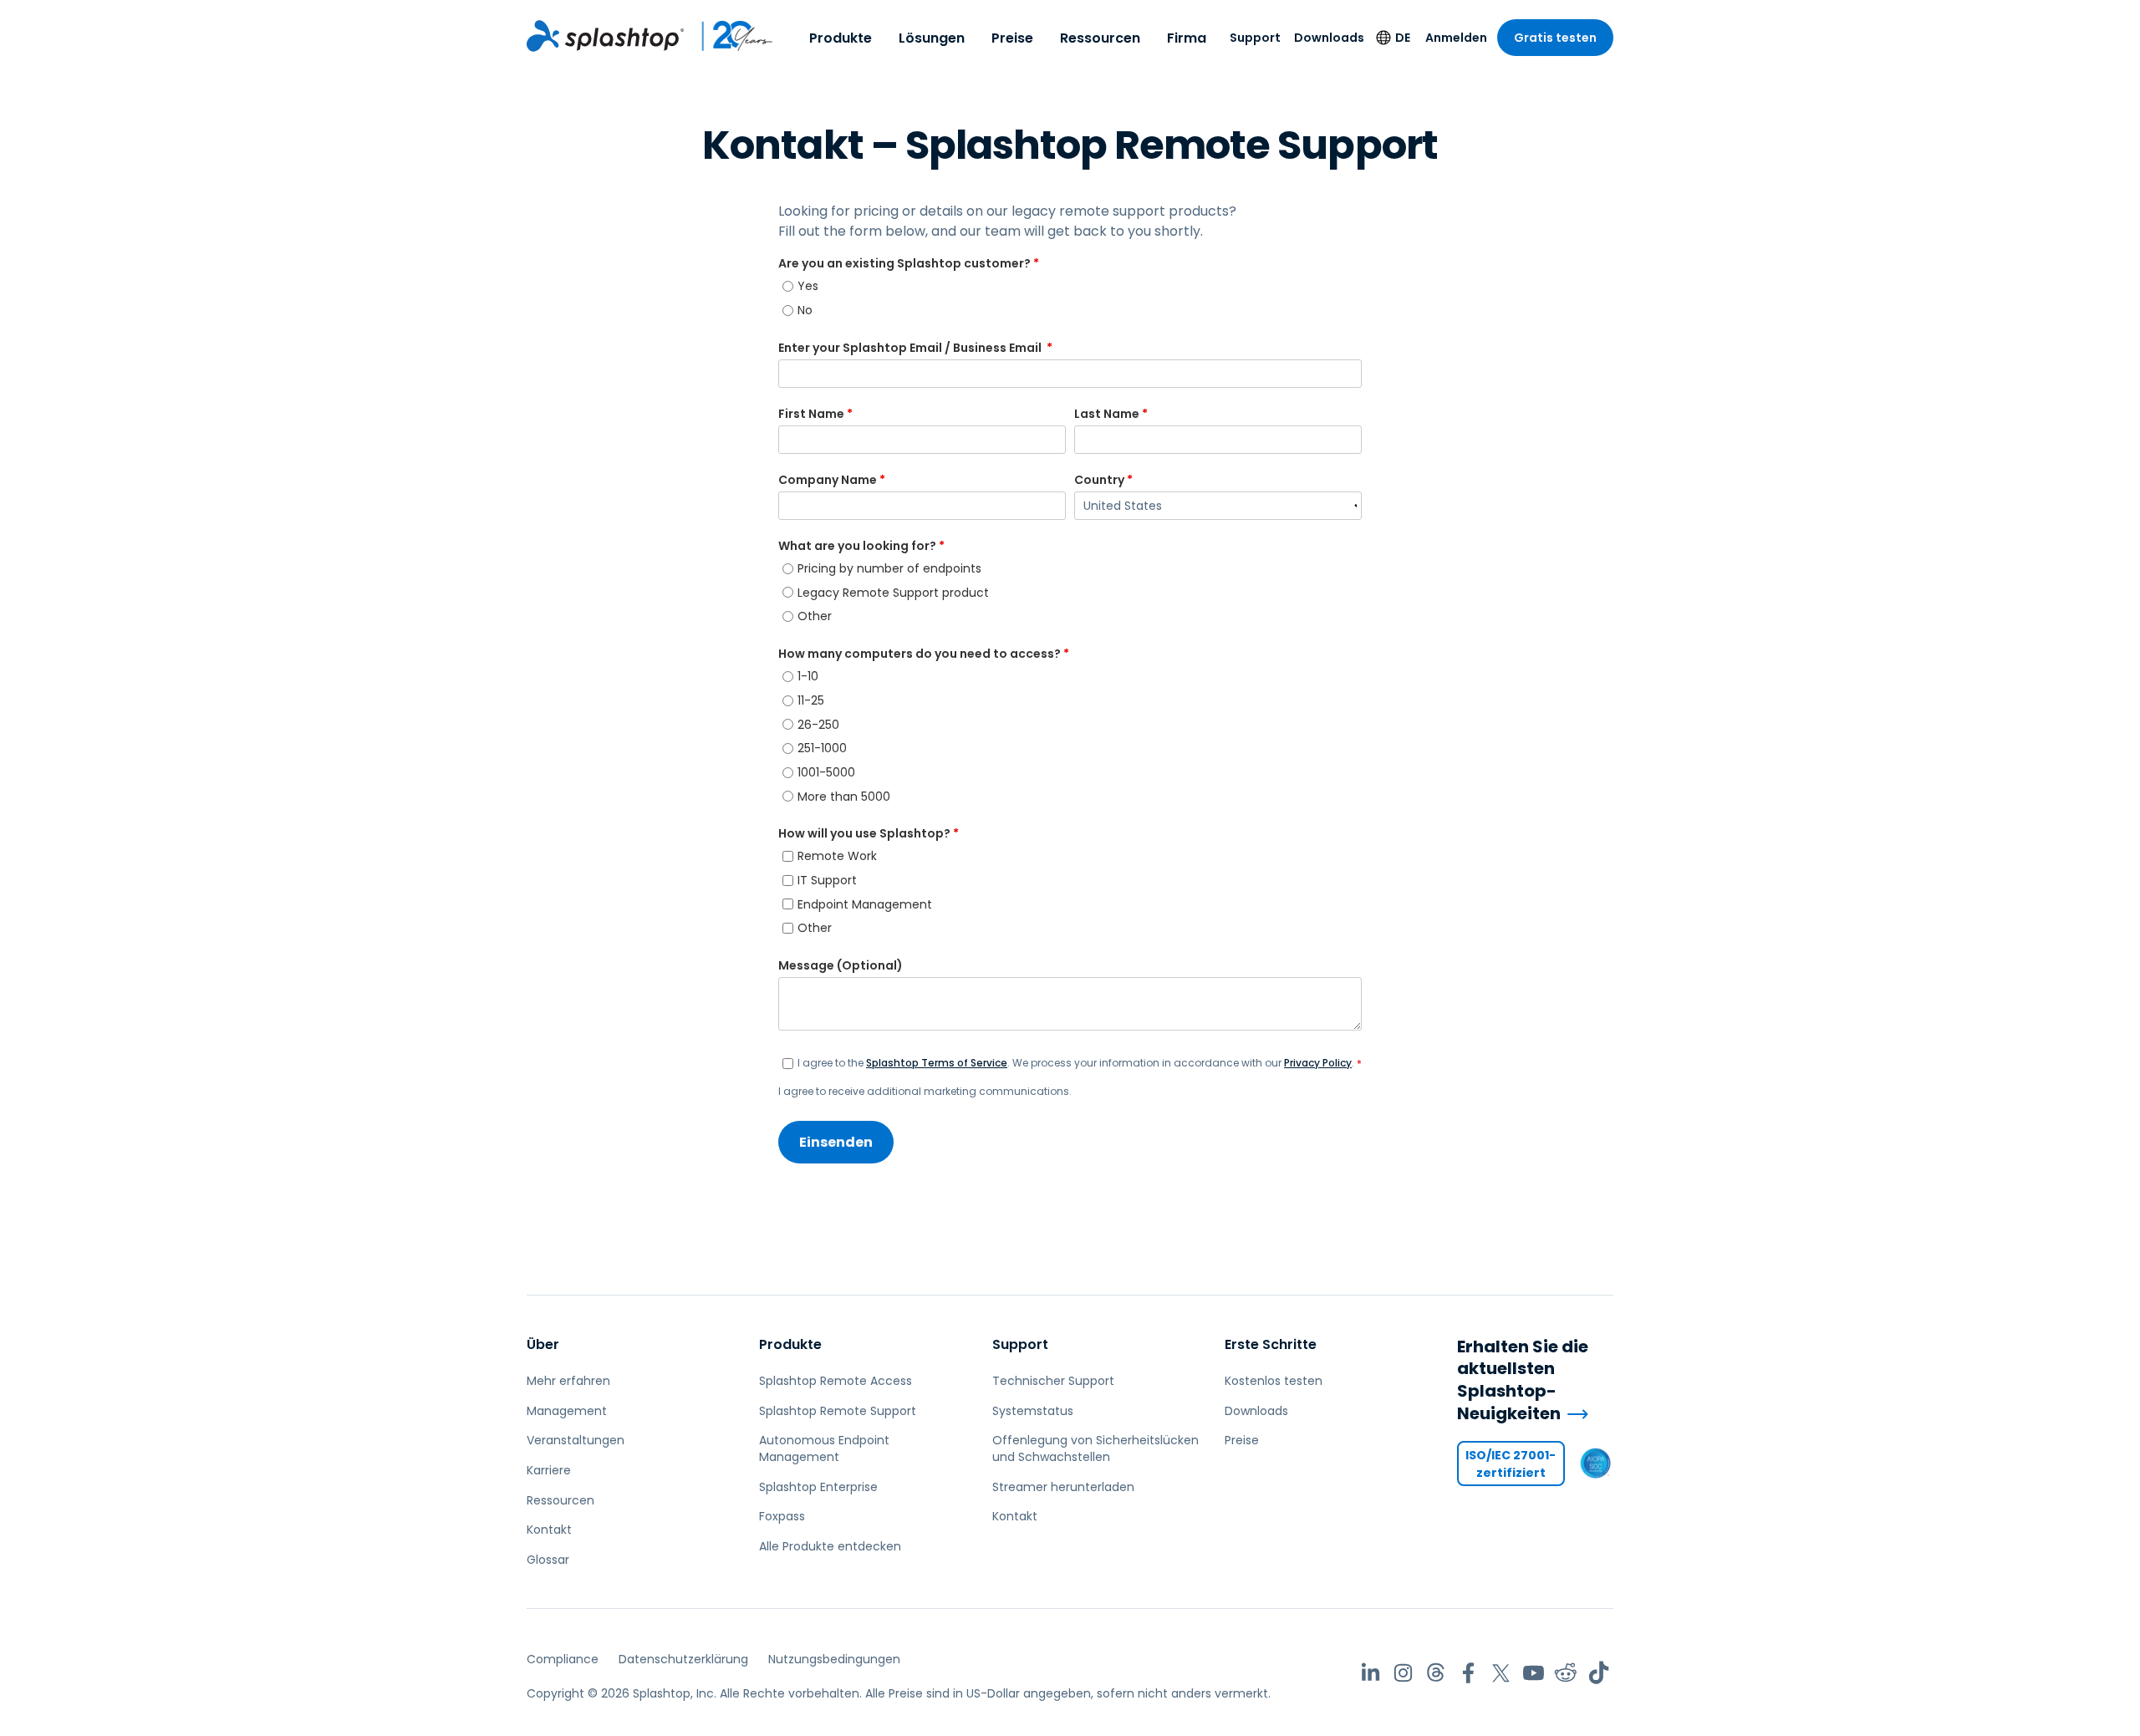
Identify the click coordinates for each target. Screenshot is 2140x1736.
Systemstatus (1033, 1411)
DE (1403, 38)
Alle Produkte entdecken (830, 1546)
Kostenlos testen (1274, 1381)
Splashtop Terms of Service (937, 1063)
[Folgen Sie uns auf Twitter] (1501, 1673)
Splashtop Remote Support (838, 1411)
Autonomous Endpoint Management (824, 1448)
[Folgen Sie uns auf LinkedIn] (1371, 1673)
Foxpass (782, 1516)
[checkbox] (1070, 298)
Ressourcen (1100, 38)
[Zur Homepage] (605, 36)
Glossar (548, 1560)
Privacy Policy (1318, 1063)
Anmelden (1456, 38)
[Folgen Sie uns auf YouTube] (1534, 1673)
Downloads (1329, 38)
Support (1255, 38)
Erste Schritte (1271, 1344)
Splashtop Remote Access (836, 1381)
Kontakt (549, 1530)
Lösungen (932, 38)
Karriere (549, 1470)
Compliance (563, 1659)
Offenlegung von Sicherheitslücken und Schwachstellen (1095, 1448)
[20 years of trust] (729, 36)
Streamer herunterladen (1063, 1487)
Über (543, 1344)
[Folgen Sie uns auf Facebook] (1468, 1673)
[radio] (1072, 286)
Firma (1187, 38)
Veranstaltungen (576, 1440)
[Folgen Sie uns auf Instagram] (1403, 1673)
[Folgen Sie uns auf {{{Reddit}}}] (1566, 1673)
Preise (1012, 38)
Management (567, 1411)
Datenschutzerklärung (683, 1659)
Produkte (841, 38)
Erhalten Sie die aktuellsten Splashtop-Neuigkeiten (1523, 1380)
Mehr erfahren (568, 1381)
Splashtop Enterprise (818, 1487)
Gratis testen (1555, 38)
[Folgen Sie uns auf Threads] (1436, 1673)
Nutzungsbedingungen (834, 1659)
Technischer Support (1053, 1381)
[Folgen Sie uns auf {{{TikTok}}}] (1599, 1673)
